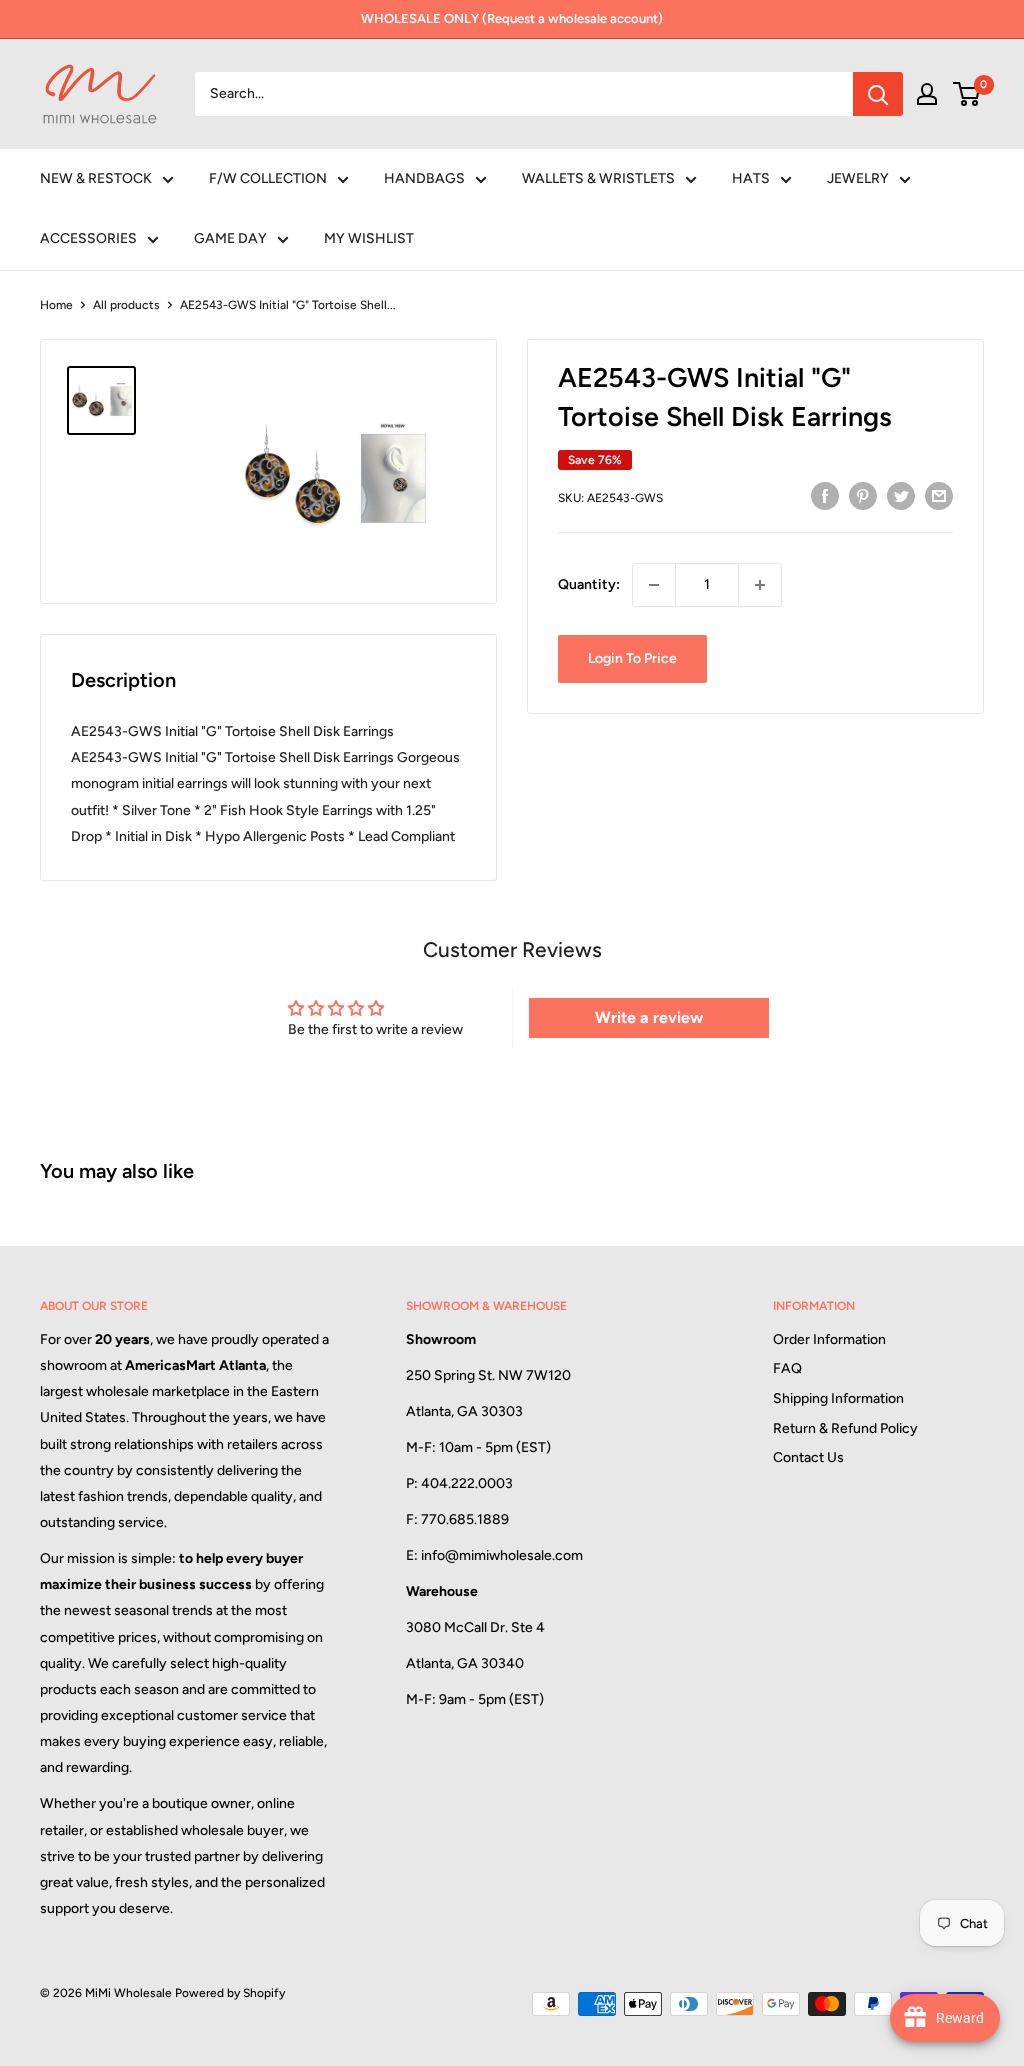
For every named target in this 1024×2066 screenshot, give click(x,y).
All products (126, 305)
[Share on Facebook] (825, 496)
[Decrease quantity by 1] (654, 585)
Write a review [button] (649, 1017)
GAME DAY (230, 238)
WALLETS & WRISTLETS (598, 178)
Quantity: (589, 584)
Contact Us (808, 1457)
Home (56, 305)
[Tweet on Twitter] (901, 496)
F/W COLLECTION (268, 178)
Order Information (829, 1339)
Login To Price (632, 658)
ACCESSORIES (88, 238)
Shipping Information (838, 1398)
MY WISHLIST (369, 238)
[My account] (927, 94)
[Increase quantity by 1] (760, 585)
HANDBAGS (424, 178)
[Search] (878, 94)
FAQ (787, 1368)
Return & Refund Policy (845, 1428)
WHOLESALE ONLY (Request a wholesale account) (512, 18)
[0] (967, 94)
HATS (751, 178)
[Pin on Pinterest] (863, 496)
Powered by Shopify (230, 1993)
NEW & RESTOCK (96, 178)
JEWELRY (858, 178)
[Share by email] (939, 496)
